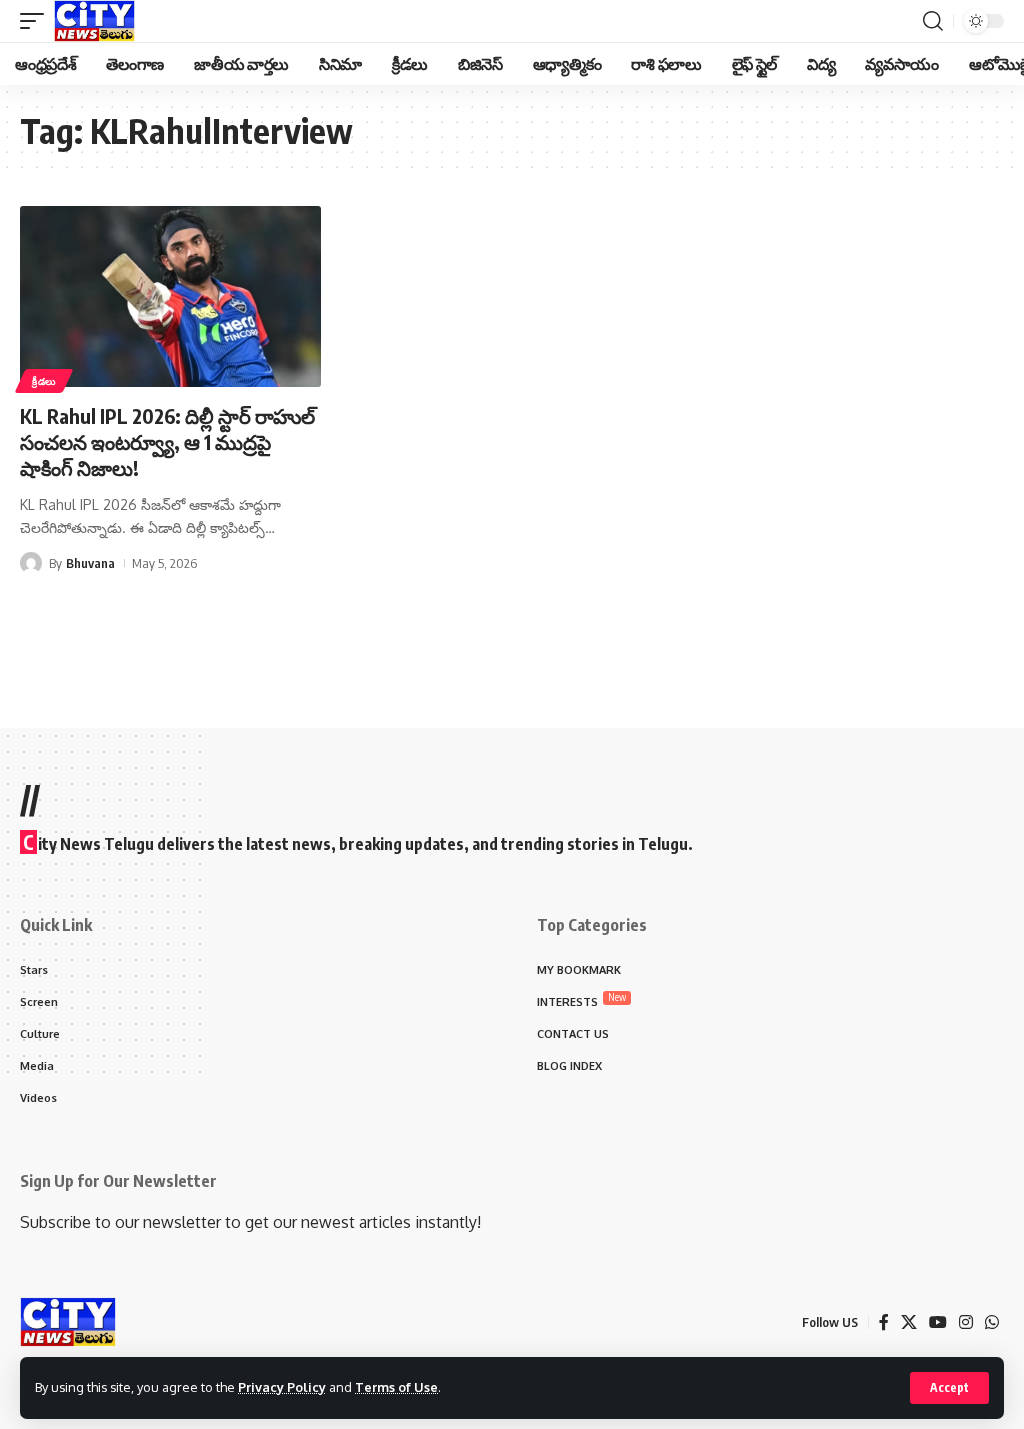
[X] (909, 1322)
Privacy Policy (282, 1387)
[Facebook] (884, 1322)
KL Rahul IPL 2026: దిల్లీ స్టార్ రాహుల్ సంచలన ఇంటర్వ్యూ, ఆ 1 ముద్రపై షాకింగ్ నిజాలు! (167, 441)
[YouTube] (938, 1322)
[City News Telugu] (94, 21)
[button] (949, 1388)
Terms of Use (396, 1387)
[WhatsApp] (992, 1322)
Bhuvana (90, 563)
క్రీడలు (44, 381)
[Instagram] (966, 1322)
